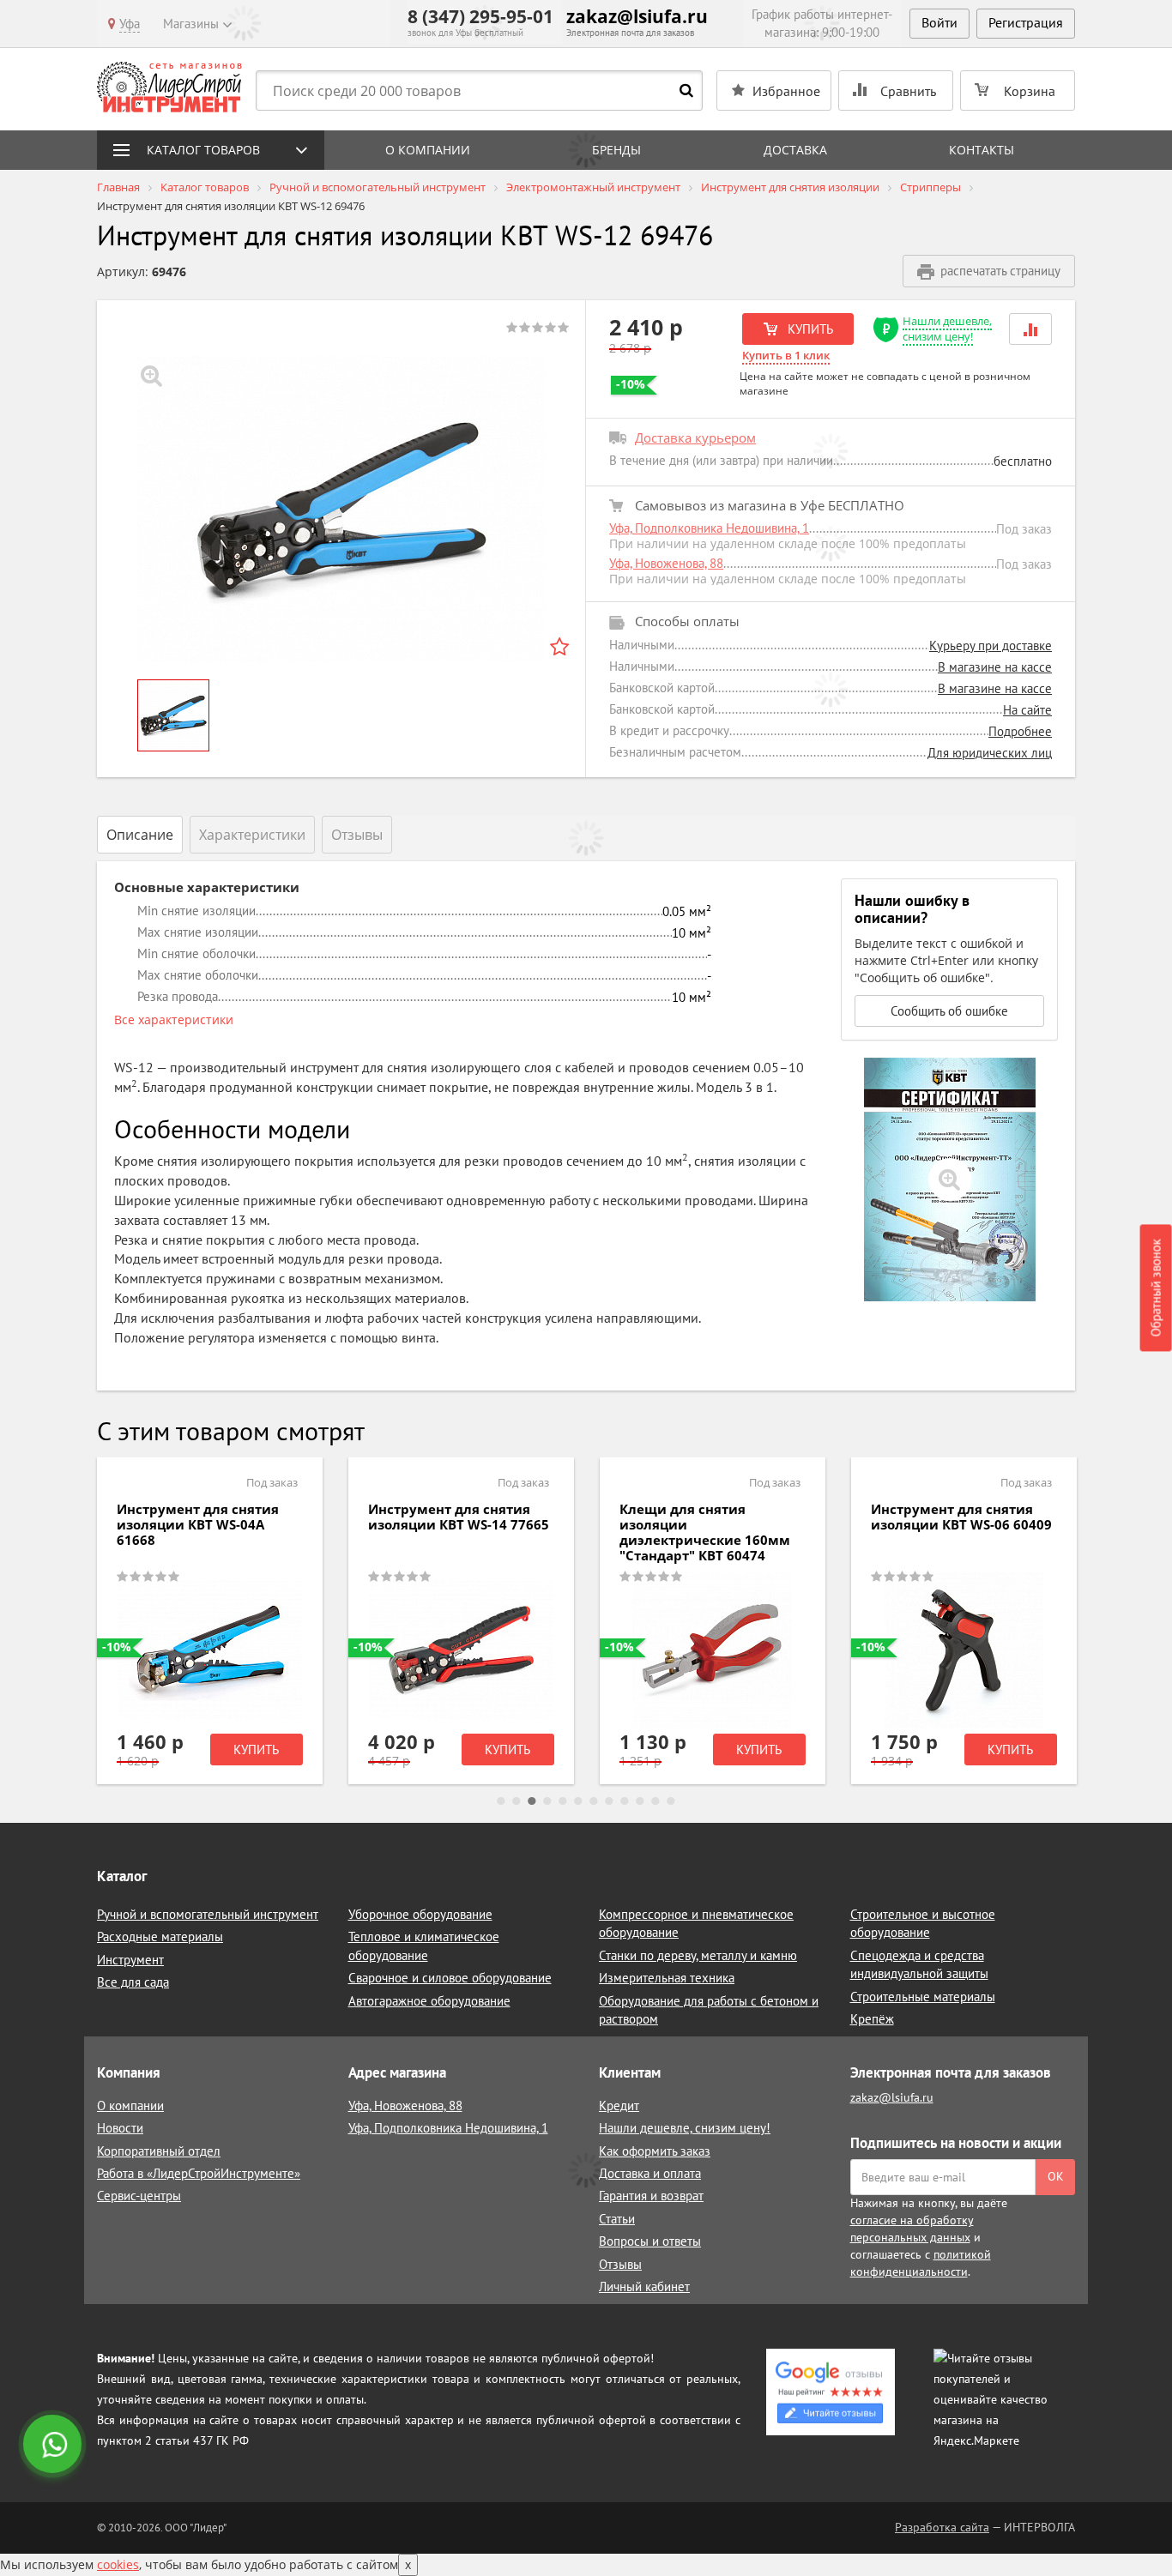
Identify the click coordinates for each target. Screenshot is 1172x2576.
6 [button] (578, 1801)
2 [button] (517, 1801)
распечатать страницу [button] (1000, 271)
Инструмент (130, 1960)
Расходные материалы (160, 1937)
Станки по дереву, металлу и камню (698, 1955)
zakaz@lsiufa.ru (637, 16)
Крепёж (872, 2019)
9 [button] (625, 1801)
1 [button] (501, 1801)
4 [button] (547, 1801)
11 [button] (655, 1801)
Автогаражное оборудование (429, 2001)
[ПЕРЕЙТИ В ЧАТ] (54, 2446)
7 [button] (594, 1801)
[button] (1030, 329)
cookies (118, 2564)
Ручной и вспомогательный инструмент (208, 1914)
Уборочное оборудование (420, 1914)
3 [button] (532, 1801)
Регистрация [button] (1026, 22)
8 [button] (609, 1801)
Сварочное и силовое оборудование (450, 1978)
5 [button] (563, 1801)
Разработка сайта (942, 2527)
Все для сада (133, 1982)
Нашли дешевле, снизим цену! (947, 329)
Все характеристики (174, 1020)
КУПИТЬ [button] (809, 329)
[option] (341, 509)
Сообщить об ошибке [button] (949, 1011)
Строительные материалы (923, 1997)
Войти (939, 22)
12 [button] (671, 1801)
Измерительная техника (667, 1978)
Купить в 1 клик (786, 355)
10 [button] (640, 1801)
